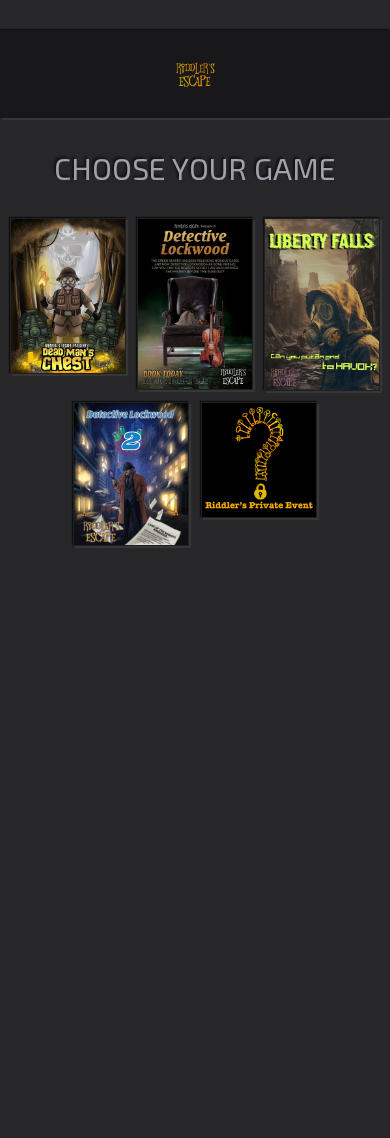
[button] (68, 304)
